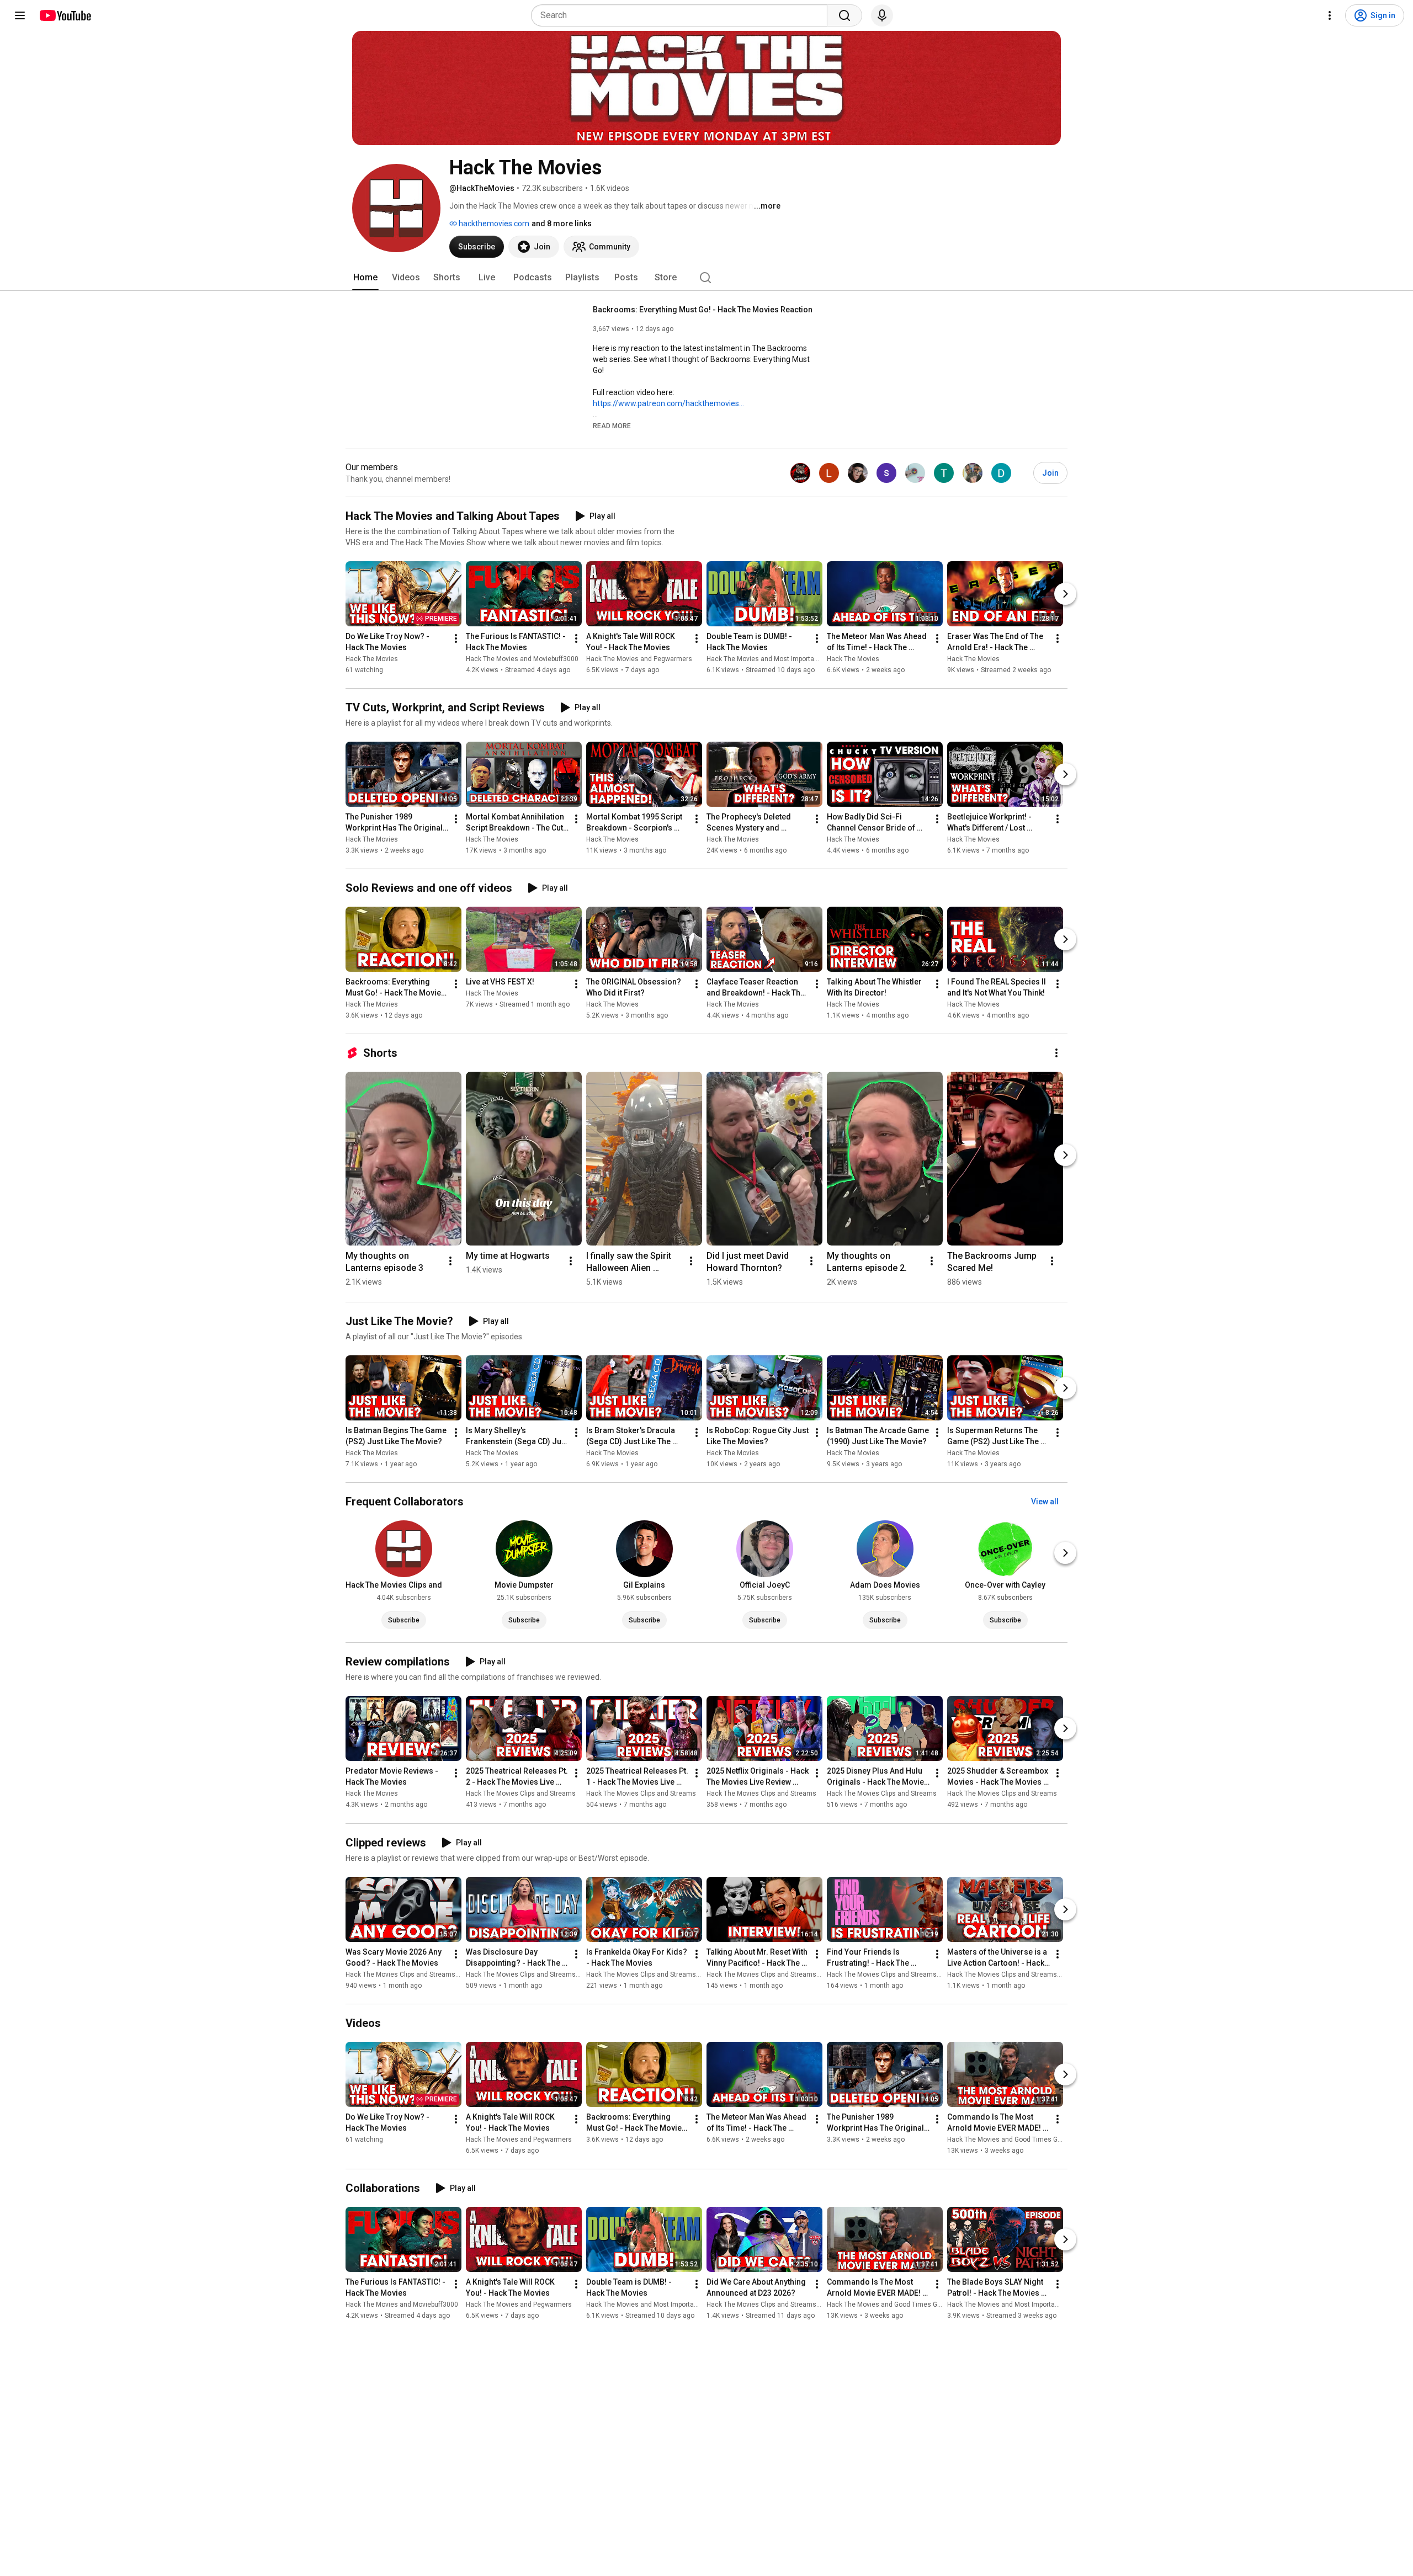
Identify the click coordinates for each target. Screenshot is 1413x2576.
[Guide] (20, 15)
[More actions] (456, 638)
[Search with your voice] (882, 15)
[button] (612, 425)
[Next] (1065, 594)
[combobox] (682, 15)
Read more (612, 426)
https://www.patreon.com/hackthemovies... (668, 403)
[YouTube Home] (65, 15)
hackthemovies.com (493, 223)
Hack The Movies (372, 659)
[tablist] (706, 278)
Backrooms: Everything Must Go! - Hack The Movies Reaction (703, 310)
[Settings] (1330, 15)
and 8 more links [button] (562, 223)
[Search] (844, 15)
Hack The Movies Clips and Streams (521, 1794)
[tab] (365, 278)
